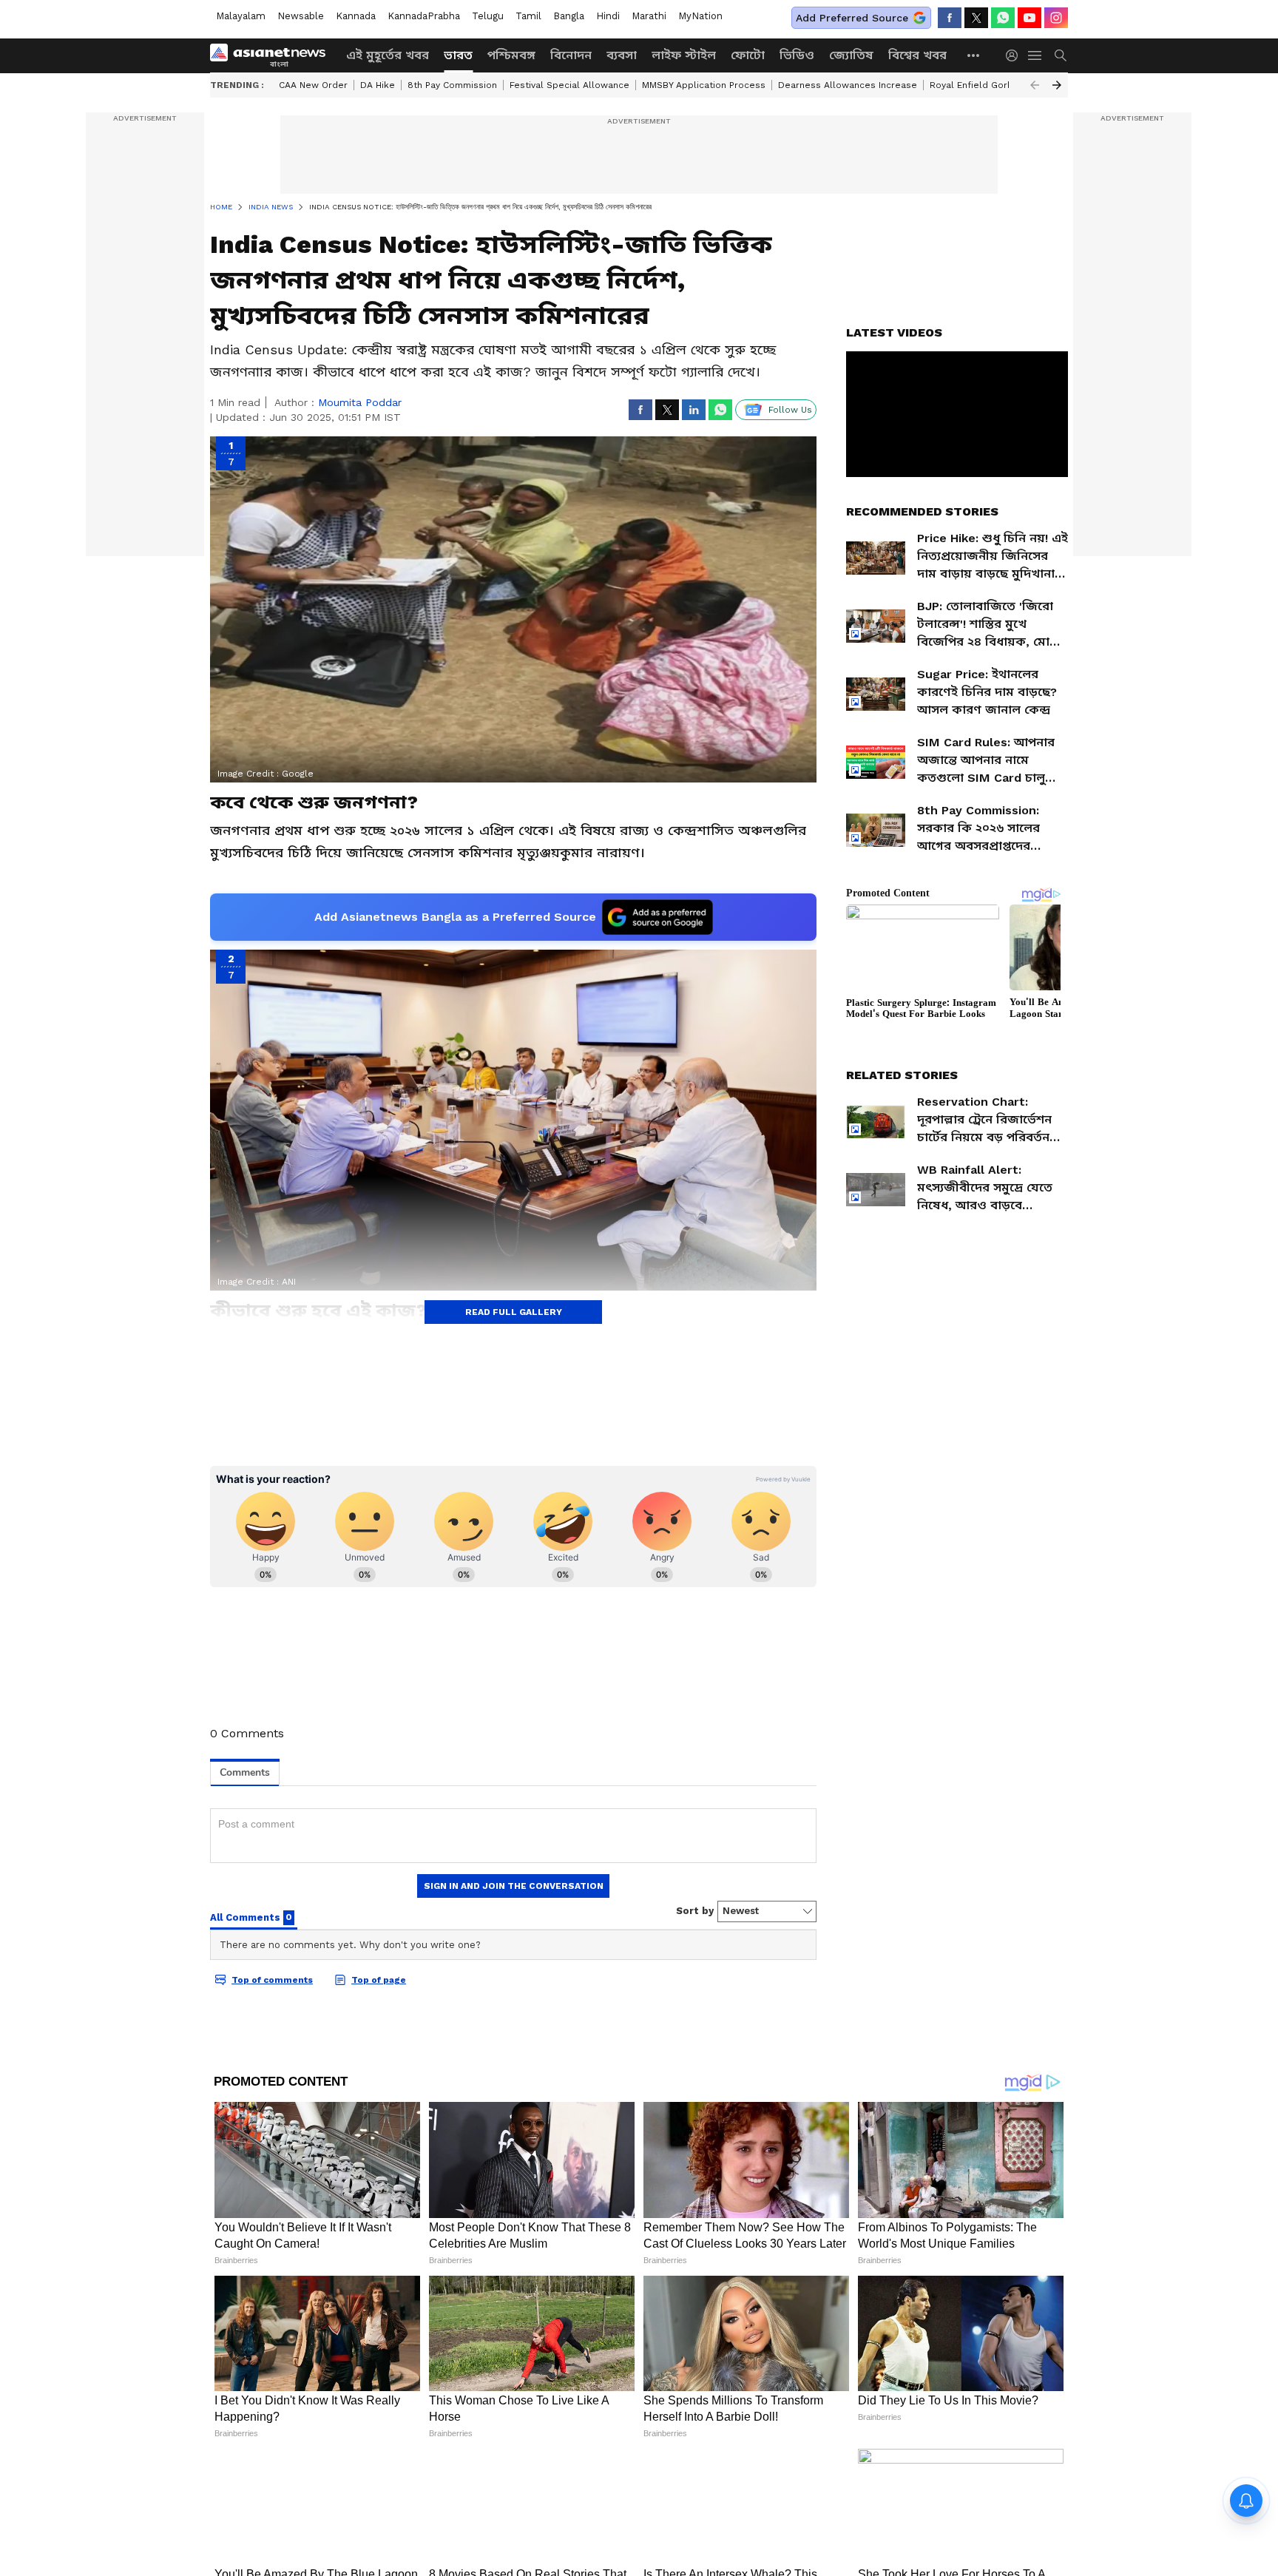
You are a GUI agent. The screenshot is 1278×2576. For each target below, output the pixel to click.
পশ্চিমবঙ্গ (511, 55)
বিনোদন (571, 55)
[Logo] (273, 55)
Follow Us (790, 410)
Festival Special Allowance (569, 85)
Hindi (608, 16)
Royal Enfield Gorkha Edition (993, 85)
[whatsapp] (1003, 18)
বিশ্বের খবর (917, 55)
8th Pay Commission (452, 85)
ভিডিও (797, 55)
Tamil (528, 16)
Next (1057, 85)
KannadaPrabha (424, 16)
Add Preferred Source (852, 18)
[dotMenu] (974, 55)
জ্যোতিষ (851, 55)
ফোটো (748, 55)
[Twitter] (976, 18)
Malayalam (241, 16)
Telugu (488, 16)
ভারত (458, 55)
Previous (1035, 85)
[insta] (1056, 18)
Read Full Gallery (514, 1312)
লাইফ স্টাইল (684, 55)
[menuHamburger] (1035, 55)
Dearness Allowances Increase (848, 85)
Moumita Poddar (360, 402)
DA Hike (378, 85)
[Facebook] (950, 18)
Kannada (356, 16)
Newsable (301, 16)
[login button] (1015, 55)
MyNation (700, 16)
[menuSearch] (1061, 55)
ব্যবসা (622, 55)
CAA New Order (313, 85)
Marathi (649, 16)
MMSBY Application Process (704, 85)
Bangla (569, 16)
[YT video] (1029, 18)
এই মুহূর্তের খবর (388, 55)
